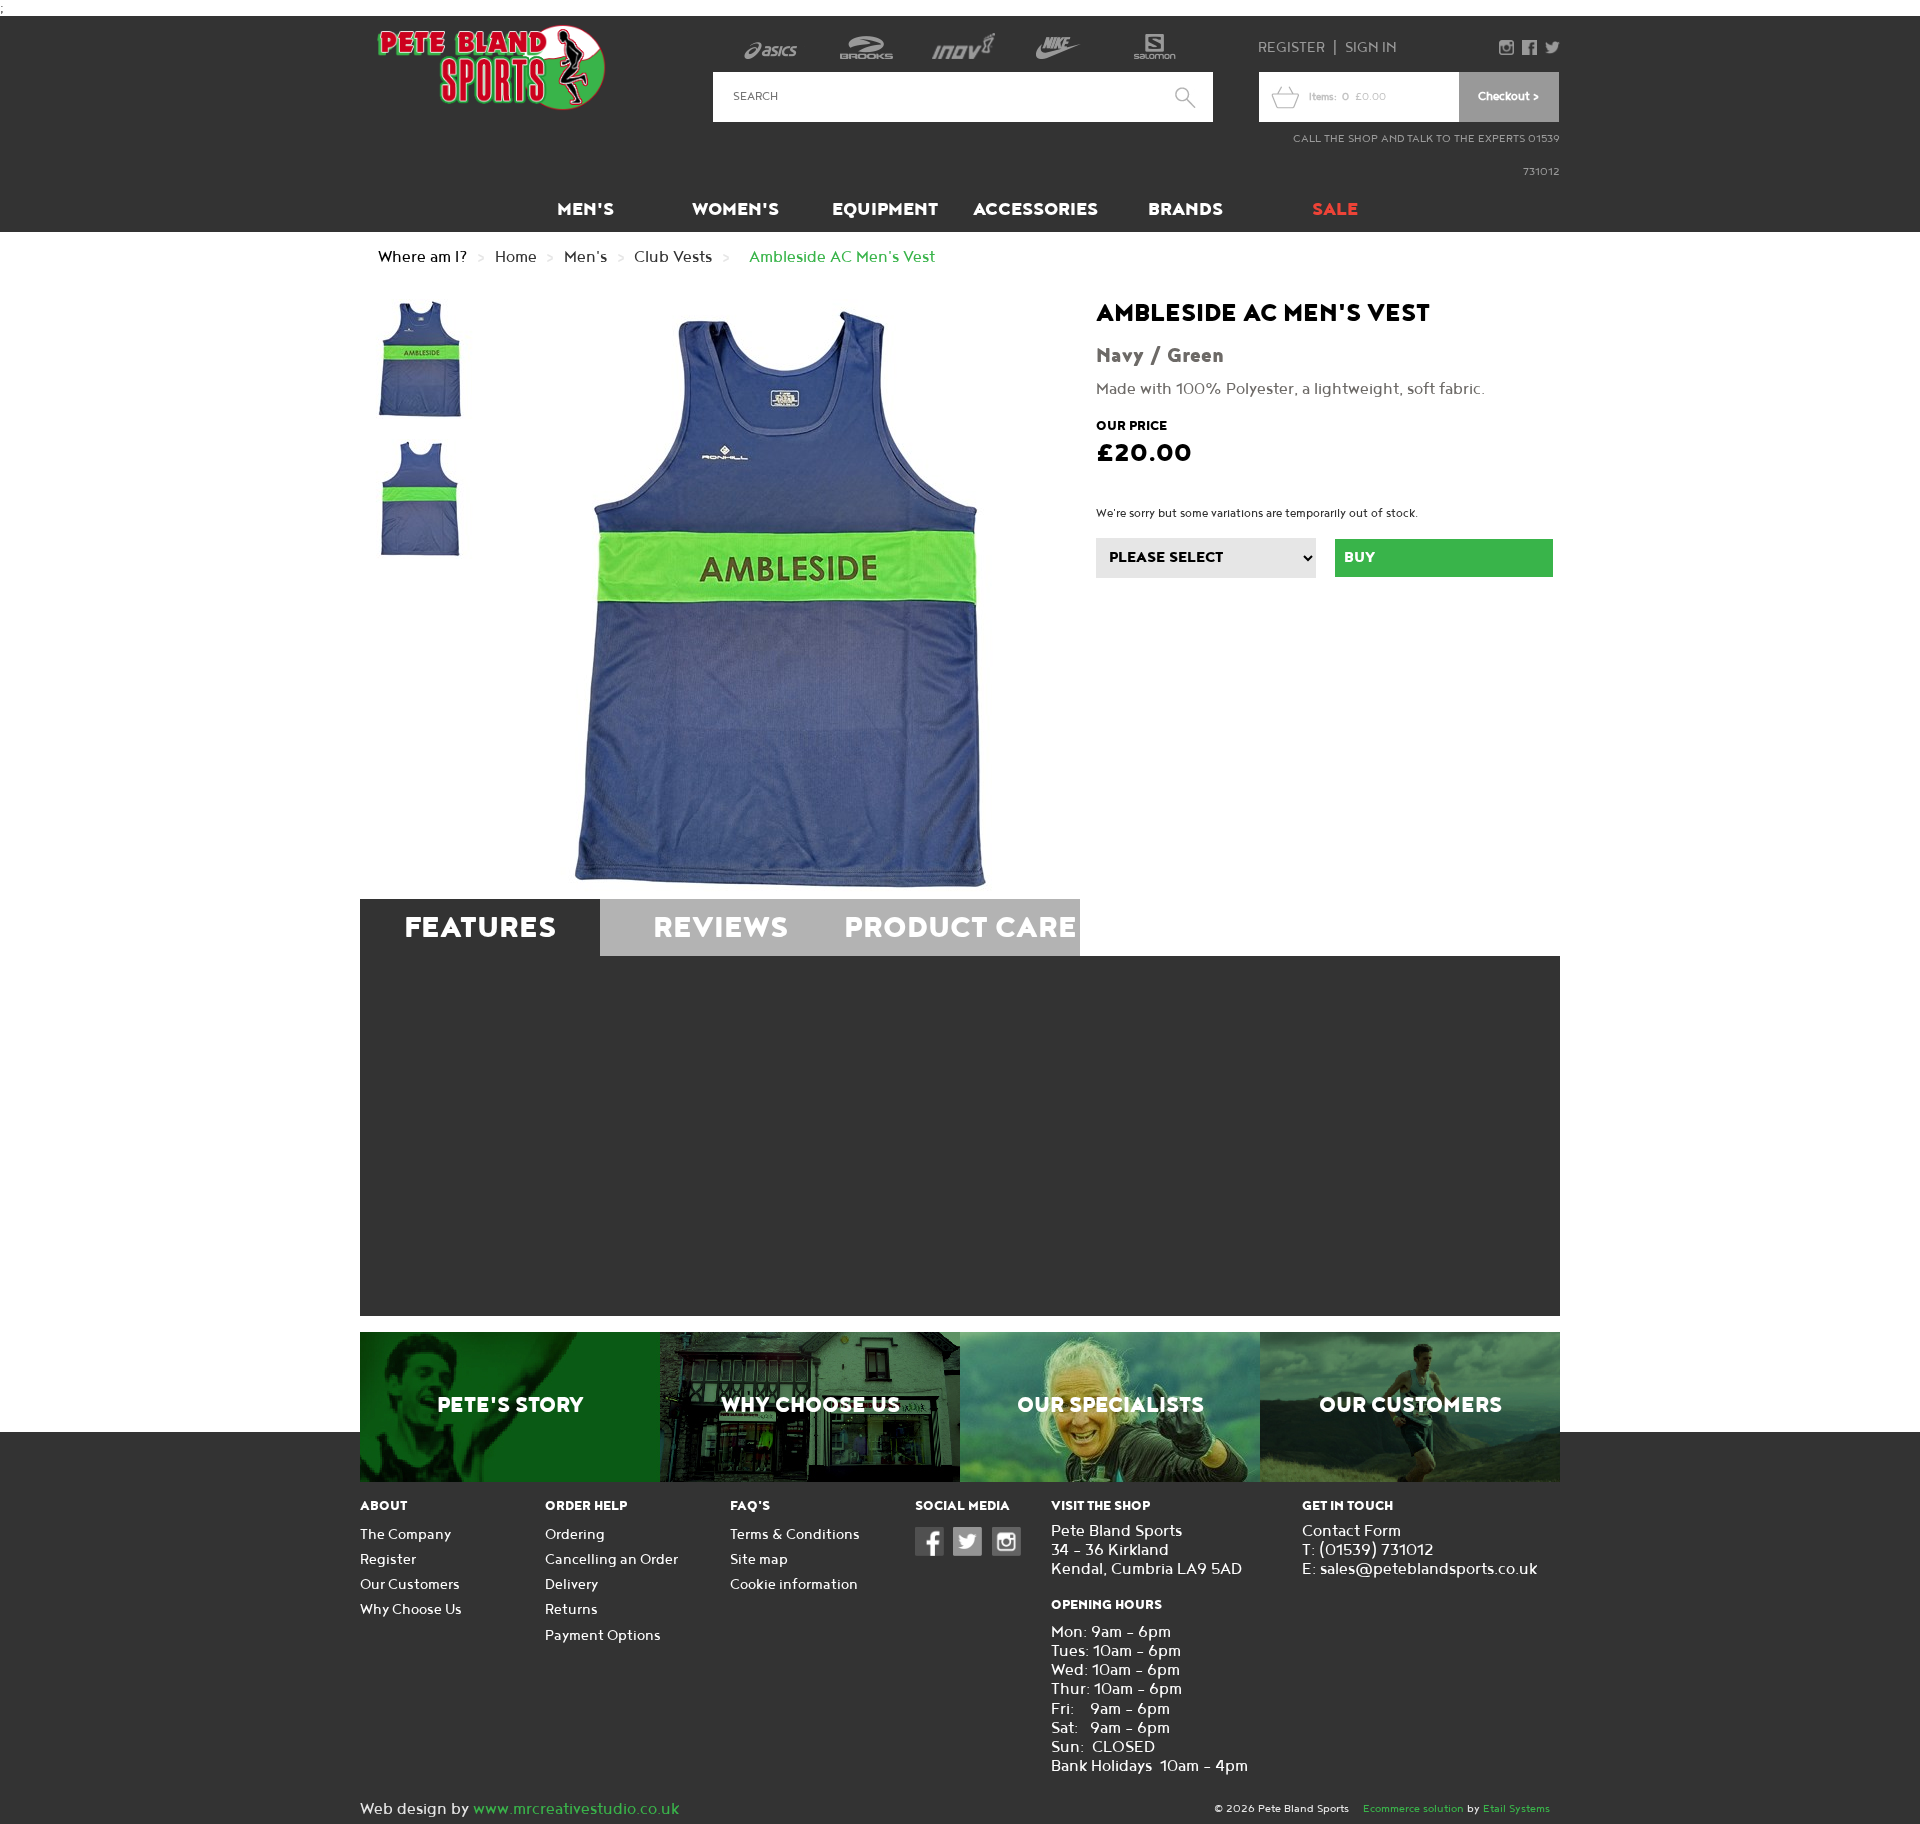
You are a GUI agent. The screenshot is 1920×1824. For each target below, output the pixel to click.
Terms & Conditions (795, 1534)
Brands (1185, 209)
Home (516, 257)
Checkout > (1508, 96)
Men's (585, 209)
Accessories (1035, 209)
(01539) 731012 (1376, 1550)
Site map (759, 1559)
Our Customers (1410, 1406)
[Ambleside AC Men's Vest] (780, 599)
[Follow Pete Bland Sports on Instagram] (1011, 1551)
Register (1291, 47)
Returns (571, 1609)
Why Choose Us (810, 1406)
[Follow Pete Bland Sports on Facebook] (934, 1551)
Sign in (1371, 47)
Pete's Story (510, 1406)
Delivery (571, 1584)
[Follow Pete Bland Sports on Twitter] (972, 1551)
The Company (405, 1534)
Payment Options (603, 1635)
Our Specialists (1110, 1406)
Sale (1335, 209)
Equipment (885, 209)
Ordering (575, 1534)
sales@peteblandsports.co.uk (1428, 1569)
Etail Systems (1516, 1808)
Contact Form (1351, 1531)
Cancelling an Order (611, 1559)
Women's (735, 209)
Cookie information (794, 1584)
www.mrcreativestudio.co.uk (576, 1809)
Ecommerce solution (1413, 1808)
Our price (1131, 426)
